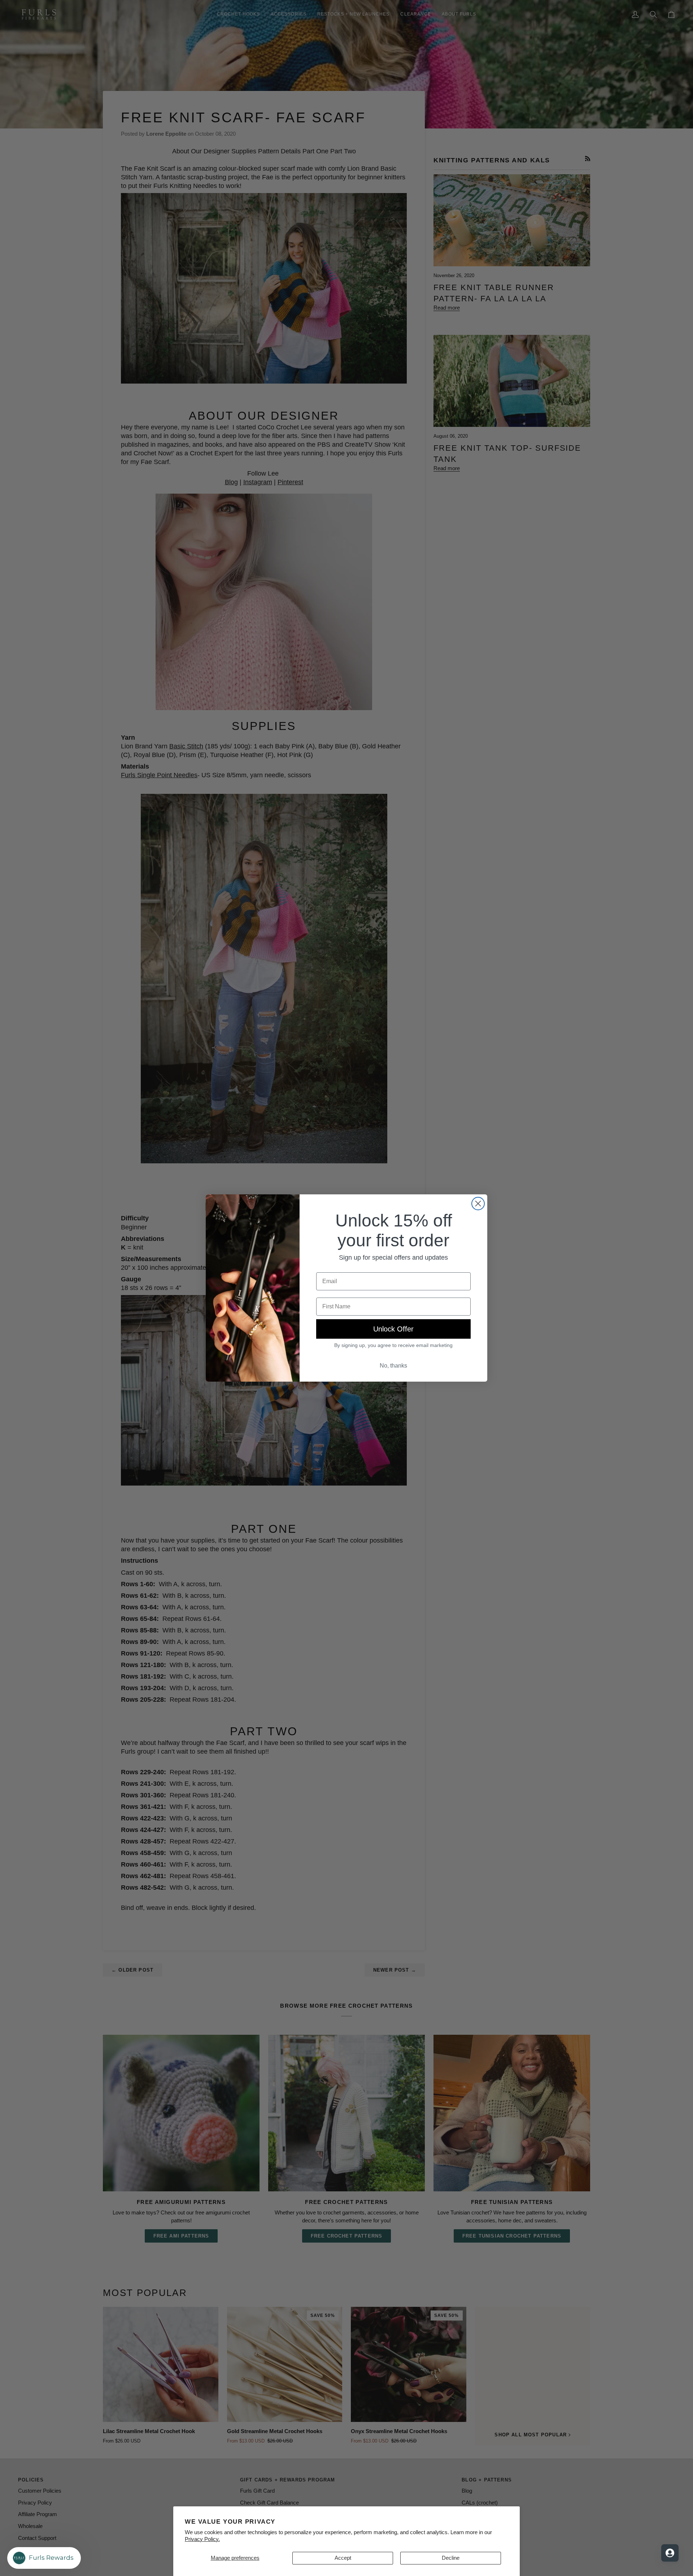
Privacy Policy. (202, 2539)
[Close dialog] (478, 1204)
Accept (343, 2558)
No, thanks (393, 1366)
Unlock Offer (393, 1329)
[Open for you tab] (670, 2553)
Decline (451, 2558)
